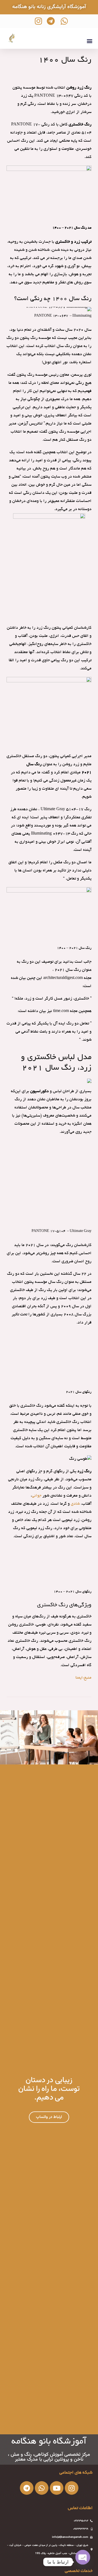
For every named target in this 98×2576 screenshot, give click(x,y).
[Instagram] (72, 2488)
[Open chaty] (83, 2562)
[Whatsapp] (42, 2488)
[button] (89, 41)
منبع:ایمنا (83, 1678)
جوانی (37, 1496)
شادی (75, 1504)
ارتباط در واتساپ (49, 2117)
